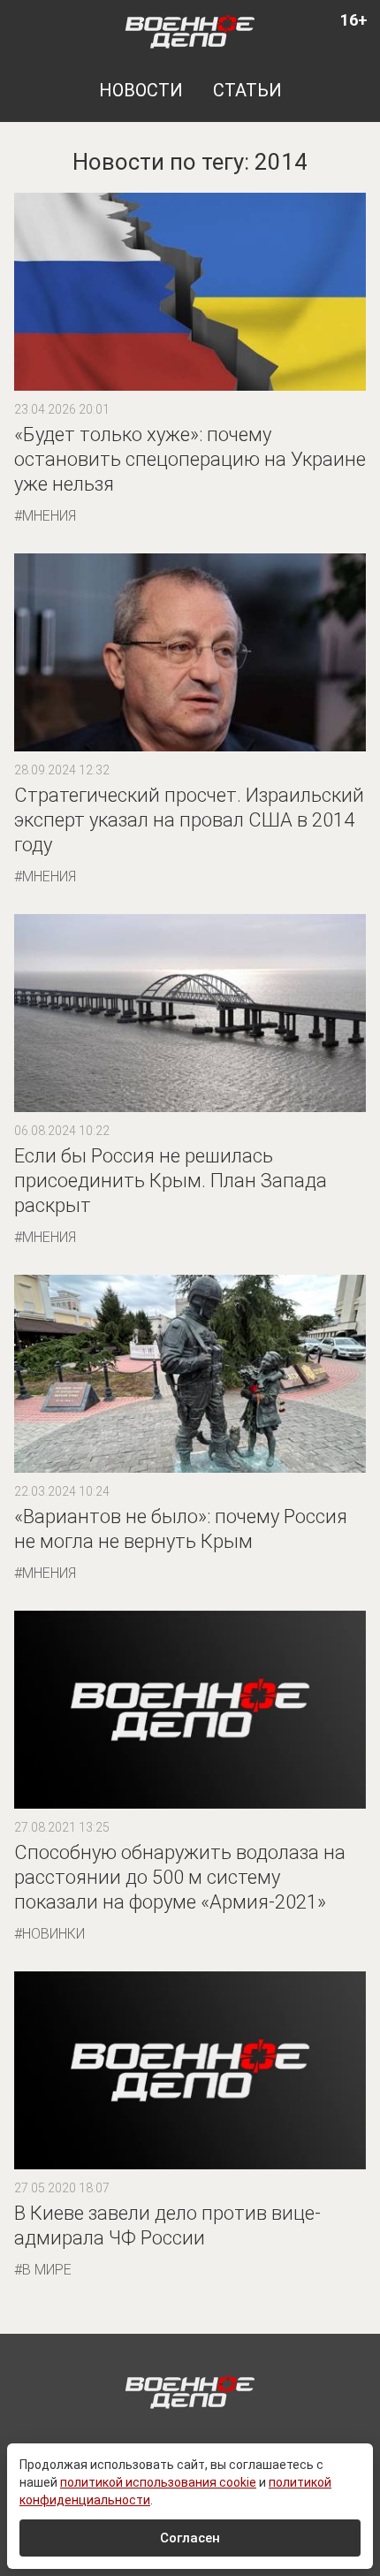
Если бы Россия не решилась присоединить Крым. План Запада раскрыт (171, 1181)
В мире (47, 2270)
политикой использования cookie (158, 2482)
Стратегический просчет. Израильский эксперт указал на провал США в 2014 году (189, 820)
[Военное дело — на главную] (190, 31)
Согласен (190, 2538)
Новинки (53, 1934)
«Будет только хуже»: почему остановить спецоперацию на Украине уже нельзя (190, 459)
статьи (247, 90)
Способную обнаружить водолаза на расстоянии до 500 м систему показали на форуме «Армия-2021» (180, 1877)
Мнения (49, 516)
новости (141, 90)
